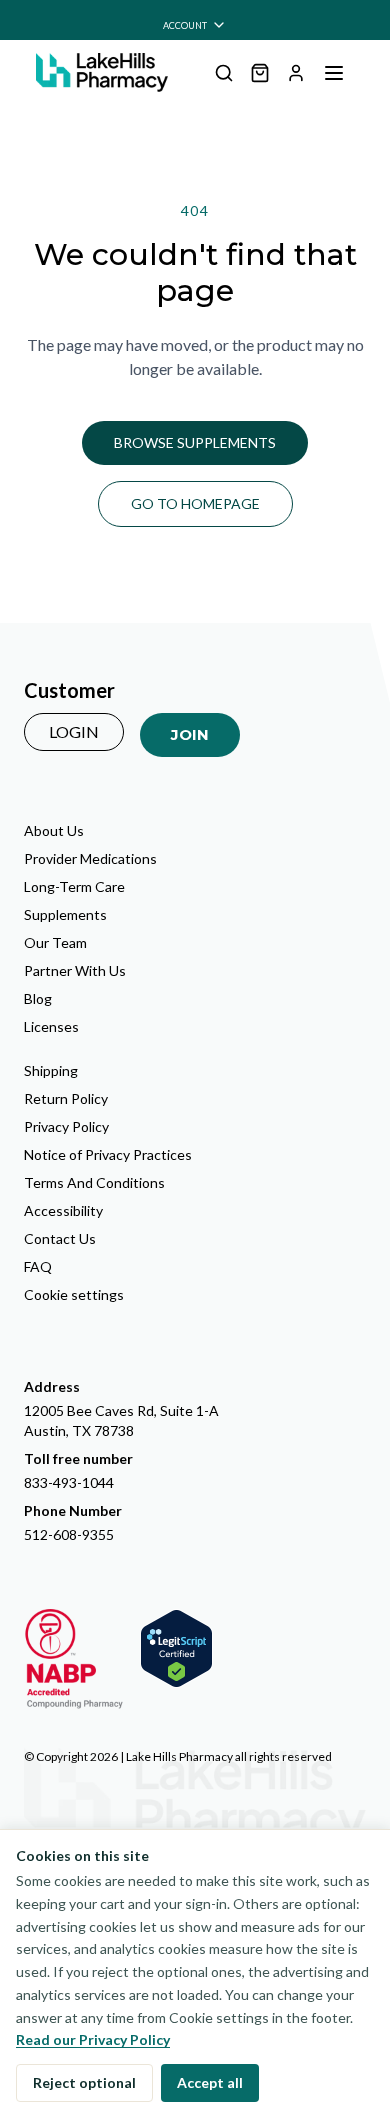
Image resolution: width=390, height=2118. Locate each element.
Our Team (55, 942)
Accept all (210, 2082)
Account (185, 25)
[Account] (296, 73)
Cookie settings (74, 1294)
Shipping (51, 1070)
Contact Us (60, 1238)
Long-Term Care (74, 886)
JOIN (190, 734)
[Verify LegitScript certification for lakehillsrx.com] (176, 1648)
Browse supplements (195, 442)
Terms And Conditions (94, 1182)
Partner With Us (75, 970)
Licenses (51, 1026)
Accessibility (63, 1210)
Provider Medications (90, 858)
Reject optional (84, 2082)
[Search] (224, 73)
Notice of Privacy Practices (108, 1154)
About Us (54, 830)
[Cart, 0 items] (260, 73)
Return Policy (66, 1098)
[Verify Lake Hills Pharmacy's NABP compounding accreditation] (74, 1659)
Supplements (65, 914)
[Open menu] (334, 73)
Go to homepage (195, 503)
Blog (38, 998)
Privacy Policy (66, 1126)
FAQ (38, 1266)
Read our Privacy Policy (93, 2039)
